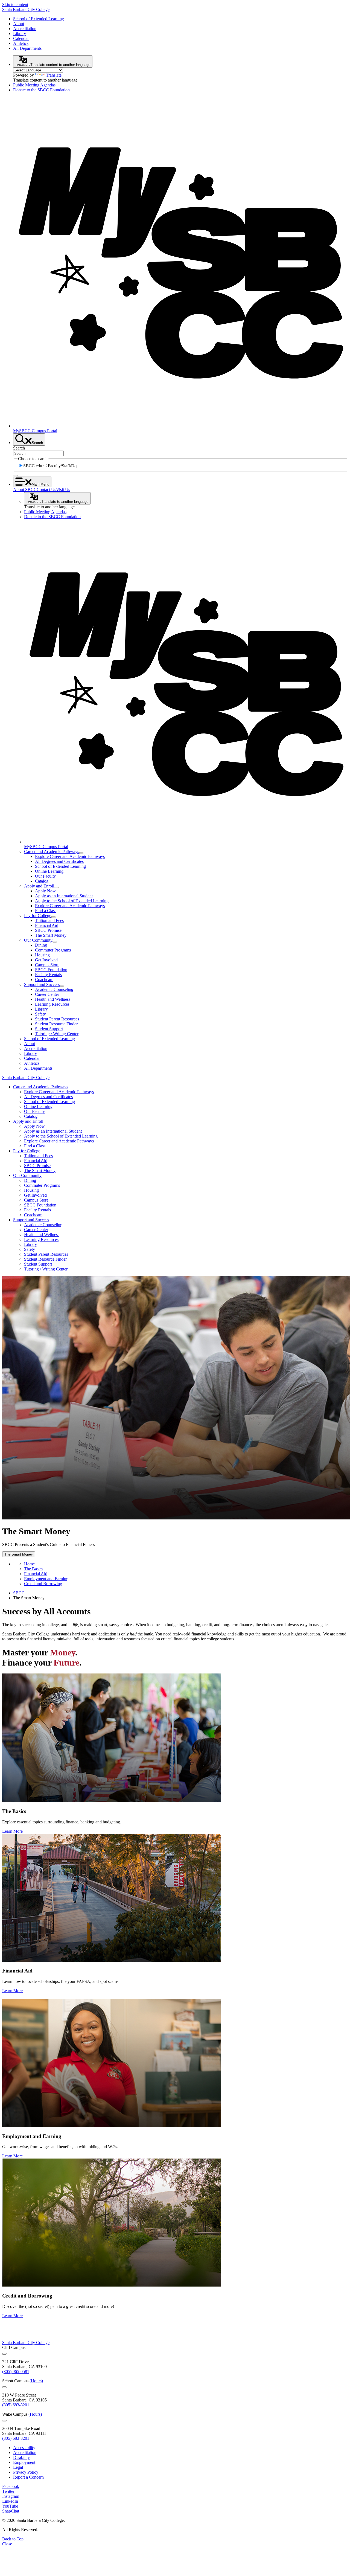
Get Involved (46, 960)
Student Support (49, 1029)
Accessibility (24, 2448)
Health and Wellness (53, 999)
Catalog (42, 881)
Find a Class (46, 911)
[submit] (15, 475)
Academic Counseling (54, 989)
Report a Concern (28, 2477)
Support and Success (42, 984)
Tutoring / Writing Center (57, 1034)
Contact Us (46, 490)
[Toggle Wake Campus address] (4, 2421)
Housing (42, 955)
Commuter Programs (53, 950)
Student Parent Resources (57, 1019)
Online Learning (49, 871)
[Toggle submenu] (81, 853)
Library (20, 34)
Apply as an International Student (64, 896)
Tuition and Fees (49, 920)
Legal (18, 2467)
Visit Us (63, 490)
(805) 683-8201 (16, 2405)
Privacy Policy (26, 2472)
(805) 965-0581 (16, 2372)
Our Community (38, 940)
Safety (40, 1014)
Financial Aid (47, 925)
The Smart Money (51, 935)
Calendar (21, 38)
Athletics (21, 43)
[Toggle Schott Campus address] (4, 2387)
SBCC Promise (48, 930)
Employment (24, 2462)
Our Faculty (45, 876)
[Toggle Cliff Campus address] (4, 2354)
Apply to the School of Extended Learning (72, 901)
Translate (54, 75)
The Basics (34, 1569)
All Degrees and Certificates (59, 861)
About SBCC (25, 490)
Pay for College (38, 916)
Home (29, 1564)
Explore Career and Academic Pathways (70, 856)
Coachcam (44, 980)
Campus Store (47, 965)
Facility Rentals (48, 975)
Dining (41, 945)
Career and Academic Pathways (52, 852)
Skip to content (15, 5)
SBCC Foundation (51, 970)
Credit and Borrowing (43, 1584)
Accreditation (25, 29)
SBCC (19, 1593)
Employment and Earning (46, 1579)
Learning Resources (52, 1004)
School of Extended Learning (39, 19)
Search (19, 448)
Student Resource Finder (56, 1024)
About (19, 24)
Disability (21, 2457)
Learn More (12, 1831)
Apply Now (45, 891)
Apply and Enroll (39, 886)
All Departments (27, 48)
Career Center (47, 994)
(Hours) (36, 2381)
